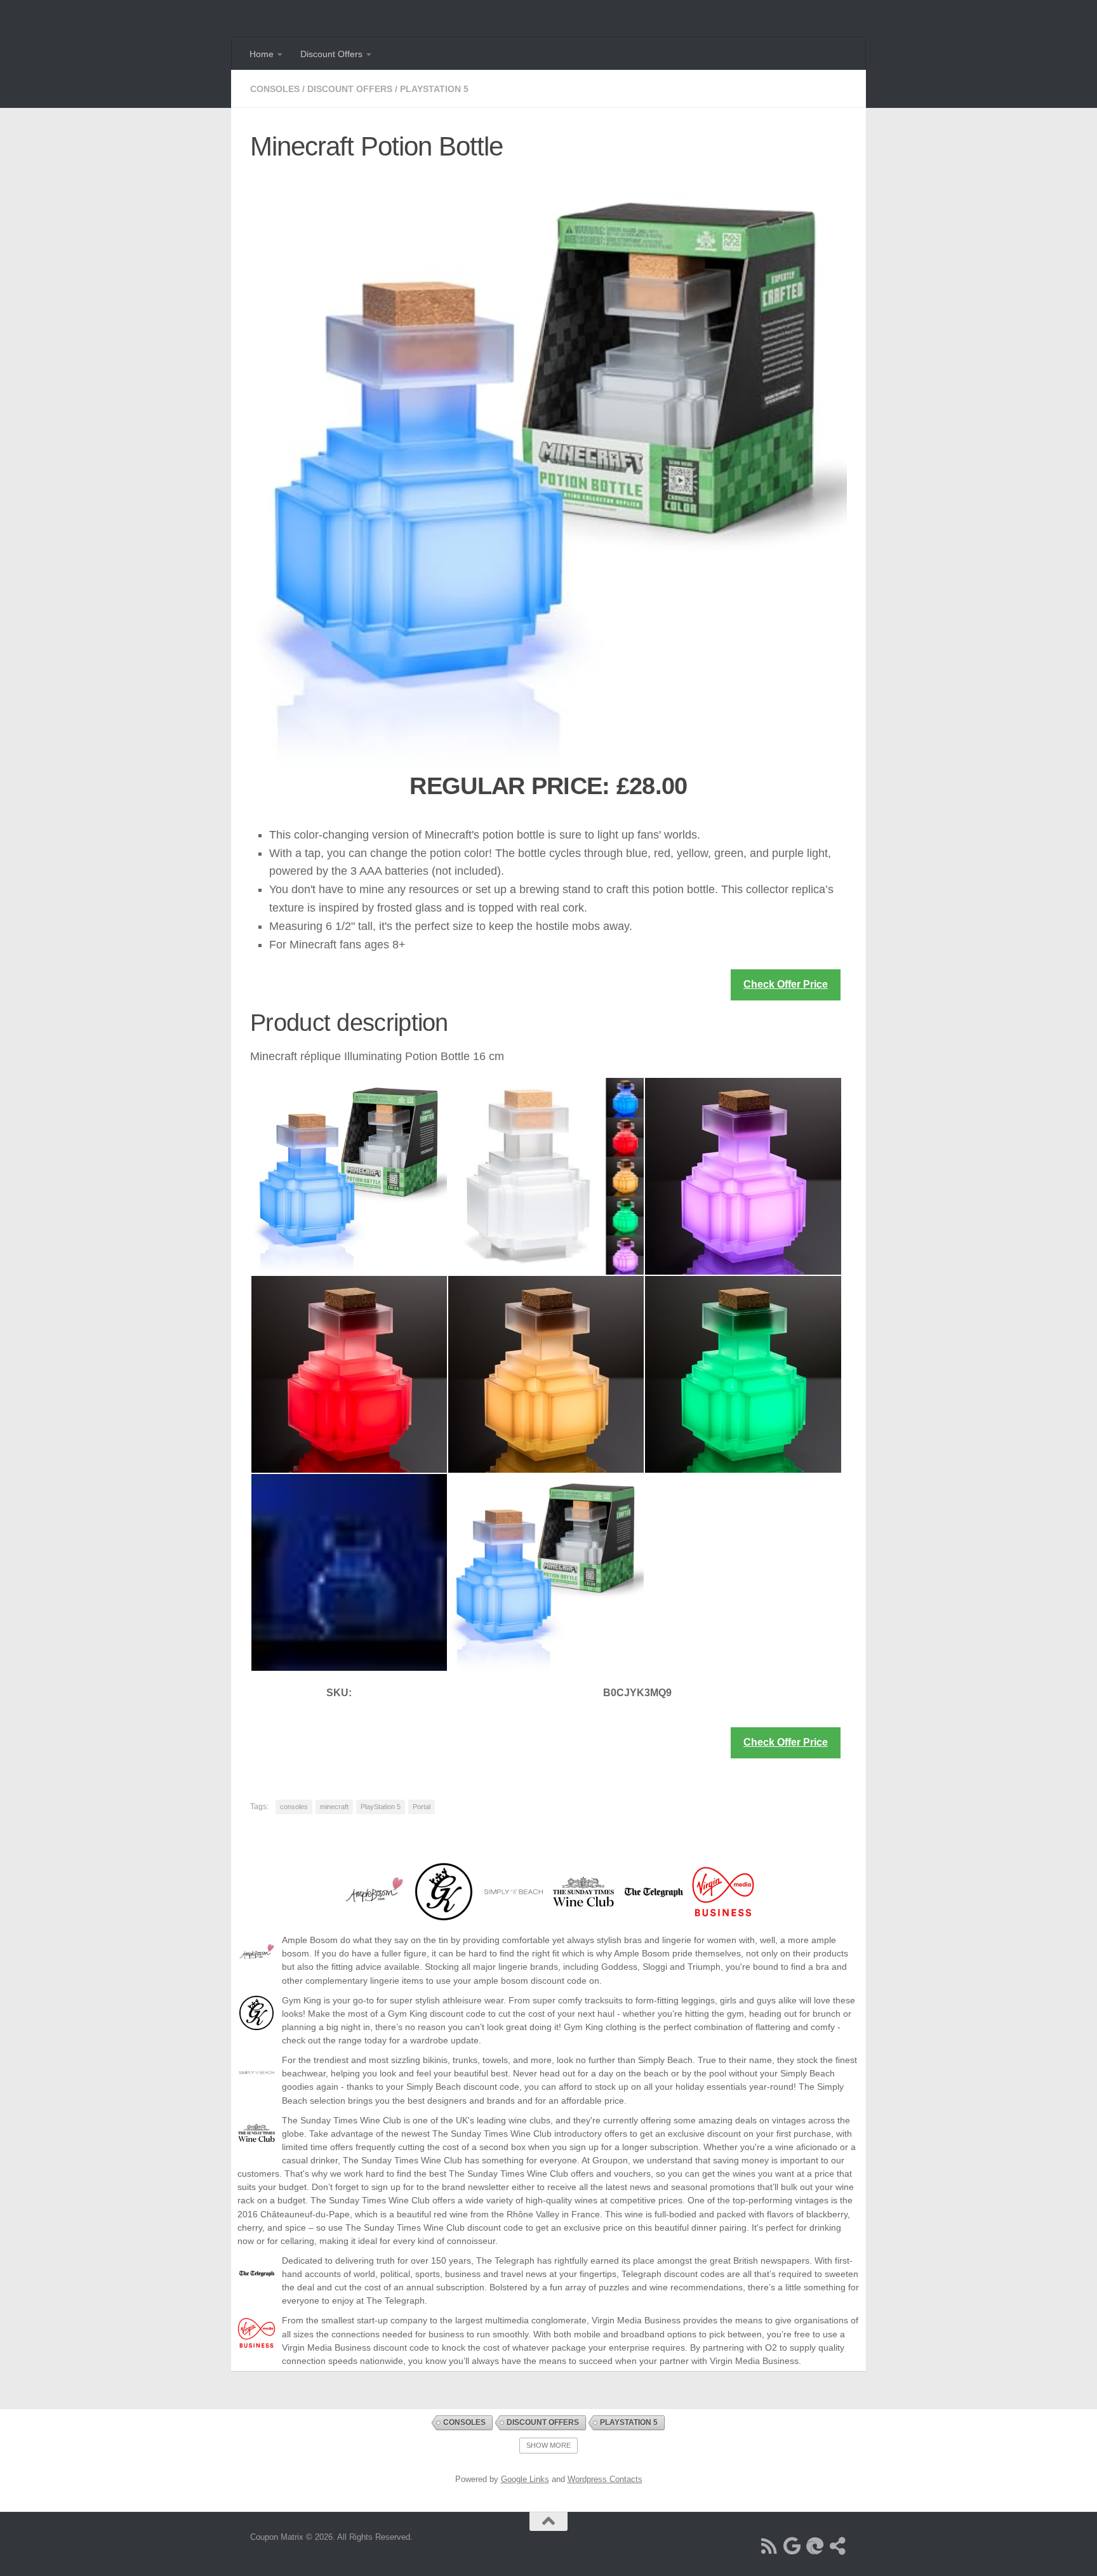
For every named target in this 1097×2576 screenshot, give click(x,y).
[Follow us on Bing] (815, 2546)
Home (262, 54)
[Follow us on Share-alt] (838, 2546)
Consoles (275, 89)
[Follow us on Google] (792, 2546)
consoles (294, 1807)
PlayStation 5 (434, 89)
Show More (548, 2445)
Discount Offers (331, 54)
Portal (422, 1807)
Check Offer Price (786, 984)
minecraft (334, 1807)
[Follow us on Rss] (769, 2546)
